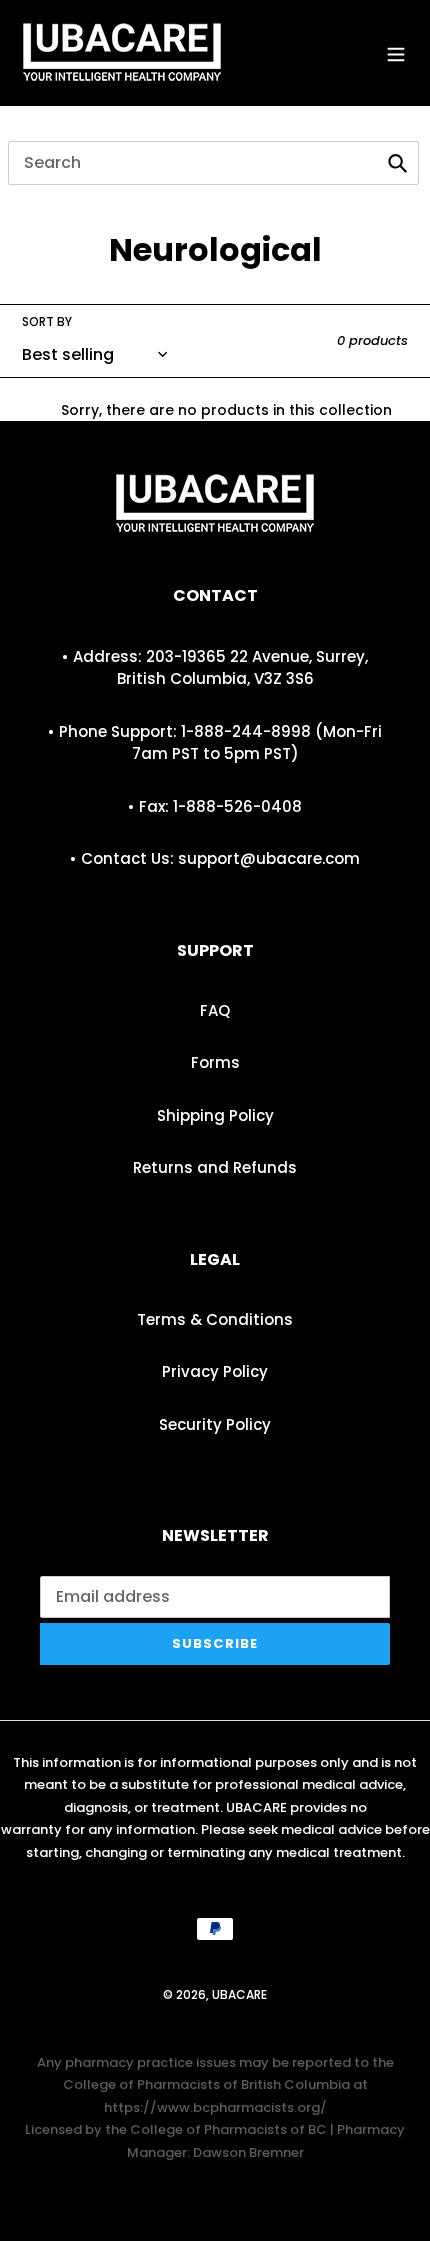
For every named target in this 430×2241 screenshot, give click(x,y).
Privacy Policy (215, 1371)
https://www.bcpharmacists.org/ (215, 2107)
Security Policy (215, 1424)
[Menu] (396, 52)
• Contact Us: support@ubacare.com (215, 858)
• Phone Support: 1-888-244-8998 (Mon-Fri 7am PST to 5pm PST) (215, 743)
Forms (215, 1062)
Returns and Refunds (215, 1167)
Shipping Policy (215, 1115)
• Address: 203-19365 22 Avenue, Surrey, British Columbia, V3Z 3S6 (215, 668)
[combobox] (213, 163)
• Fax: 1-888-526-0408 (215, 806)
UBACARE (239, 1994)
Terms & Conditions (215, 1319)
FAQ (215, 1010)
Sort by (47, 321)
